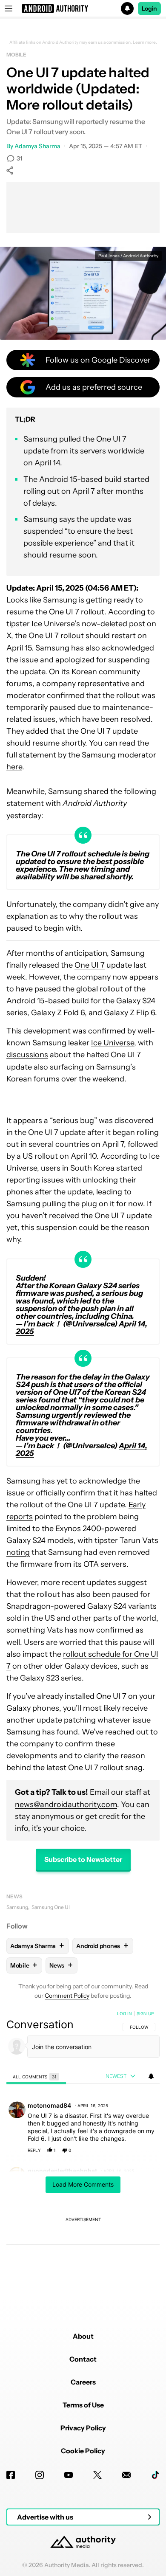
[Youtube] (69, 2475)
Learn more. (145, 42)
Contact (83, 2359)
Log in (124, 2013)
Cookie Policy (83, 2451)
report (145, 2150)
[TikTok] (155, 2475)
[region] (83, 2153)
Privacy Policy (83, 2428)
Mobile (16, 55)
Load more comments (83, 2184)
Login (149, 8)
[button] (83, 8)
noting (18, 1552)
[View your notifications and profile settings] (151, 2076)
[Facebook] (11, 2475)
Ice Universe (113, 1043)
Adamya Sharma (37, 146)
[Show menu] (9, 8)
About (83, 2336)
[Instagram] (40, 2475)
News (14, 1896)
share (126, 2150)
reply (34, 2150)
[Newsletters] (126, 2475)
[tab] (36, 2076)
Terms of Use (83, 2405)
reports (20, 1517)
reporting (23, 1180)
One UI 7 (90, 965)
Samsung (17, 1907)
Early (137, 1505)
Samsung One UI (51, 1907)
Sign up (145, 2013)
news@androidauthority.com (66, 1805)
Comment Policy (67, 1996)
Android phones (102, 1946)
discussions (27, 1055)
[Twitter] (97, 2475)
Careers (83, 2382)
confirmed (115, 1630)
